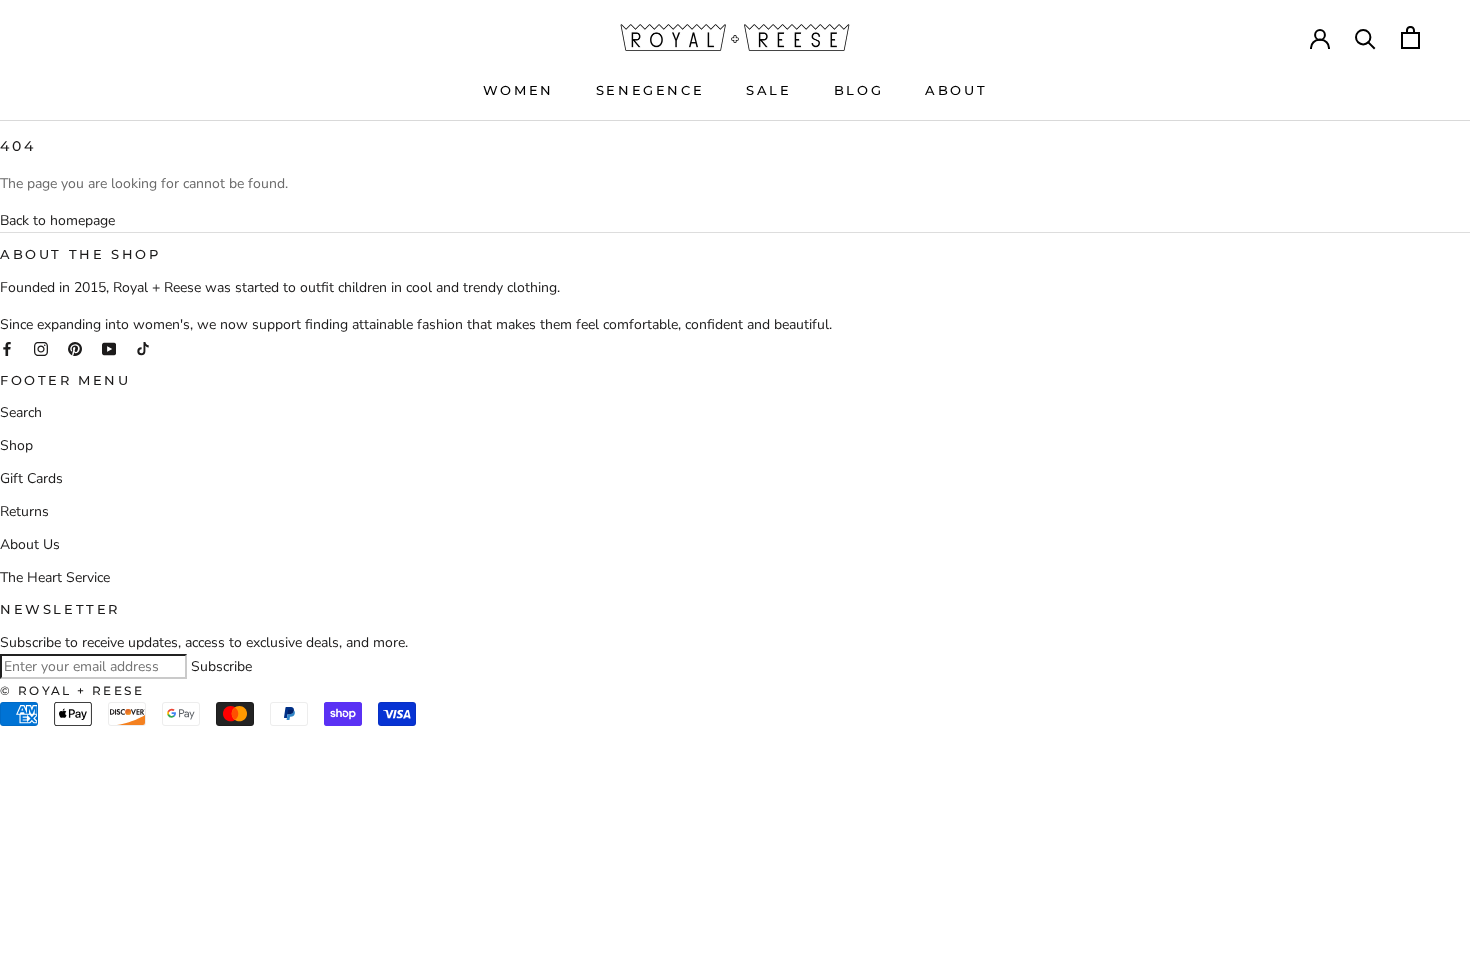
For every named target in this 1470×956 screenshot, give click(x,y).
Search (21, 412)
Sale (768, 90)
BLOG (858, 90)
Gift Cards (31, 478)
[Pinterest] (75, 347)
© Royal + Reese (72, 690)
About (956, 90)
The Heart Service (55, 577)
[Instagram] (41, 347)
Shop (16, 445)
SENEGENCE (650, 90)
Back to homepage (57, 220)
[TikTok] (143, 347)
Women (518, 90)
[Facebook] (7, 347)
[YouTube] (109, 347)
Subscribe (221, 666)
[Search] (1365, 37)
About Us (30, 544)
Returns (24, 511)
